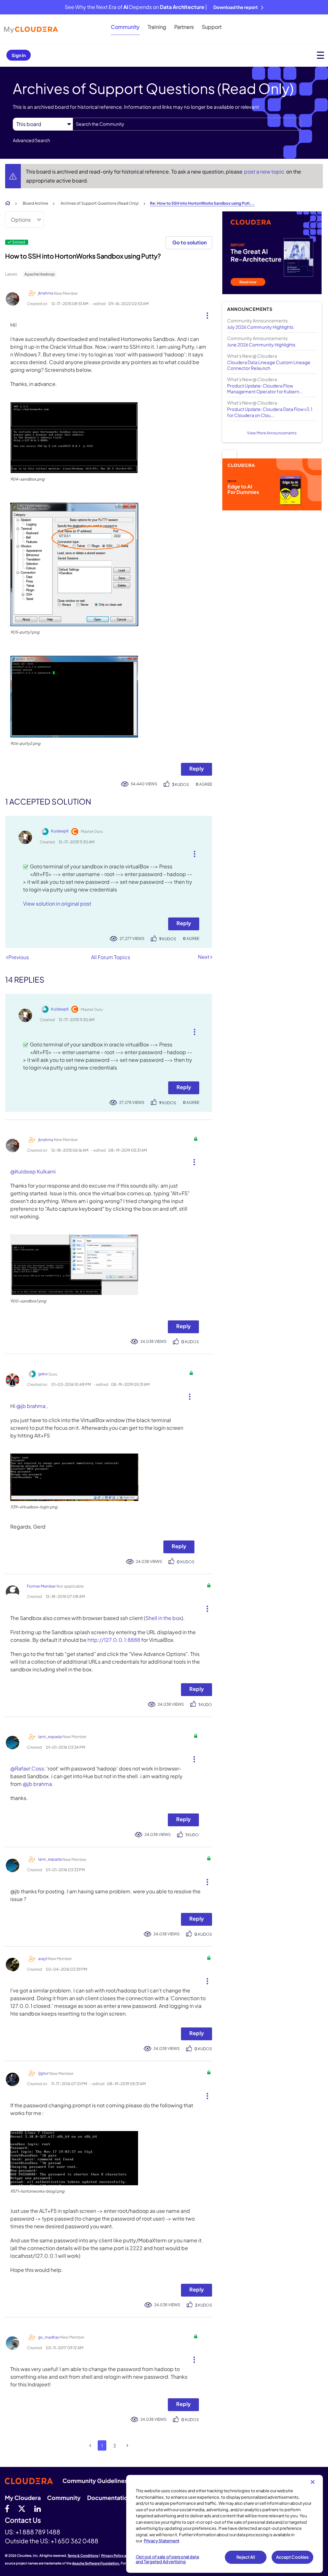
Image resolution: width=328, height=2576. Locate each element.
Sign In (19, 55)
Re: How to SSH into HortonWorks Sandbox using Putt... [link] (202, 203)
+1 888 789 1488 (38, 2532)
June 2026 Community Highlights (261, 345)
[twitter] (22, 2508)
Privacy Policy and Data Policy (125, 2555)
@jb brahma (31, 1406)
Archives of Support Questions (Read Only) (100, 203)
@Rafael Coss (27, 1768)
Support (212, 27)
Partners (184, 27)
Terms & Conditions (83, 2555)
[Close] (313, 2482)
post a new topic (265, 171)
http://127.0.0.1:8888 (114, 1640)
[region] (225, 2524)
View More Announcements (272, 433)
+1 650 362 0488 (74, 2541)
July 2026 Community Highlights (260, 327)
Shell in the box (164, 1618)
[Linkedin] (38, 2508)
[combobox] (187, 124)
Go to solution (189, 242)
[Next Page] (127, 2446)
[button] (205, 314)
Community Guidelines (95, 2481)
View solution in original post (57, 904)
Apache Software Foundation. (96, 2563)
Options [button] (21, 220)
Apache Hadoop (40, 274)
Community (125, 27)
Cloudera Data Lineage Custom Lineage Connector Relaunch (269, 365)
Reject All (246, 2557)
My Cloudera (23, 2498)
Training (157, 27)
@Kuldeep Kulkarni (33, 1171)
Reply (197, 768)
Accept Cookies (293, 2557)
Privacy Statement (162, 2541)
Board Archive (35, 203)
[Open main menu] (320, 55)
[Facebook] (7, 2508)
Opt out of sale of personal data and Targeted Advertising (167, 2559)
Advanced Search (31, 140)
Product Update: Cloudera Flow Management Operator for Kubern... (265, 388)
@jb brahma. (38, 1784)
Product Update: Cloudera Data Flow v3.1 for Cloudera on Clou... (270, 412)
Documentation (109, 2498)
